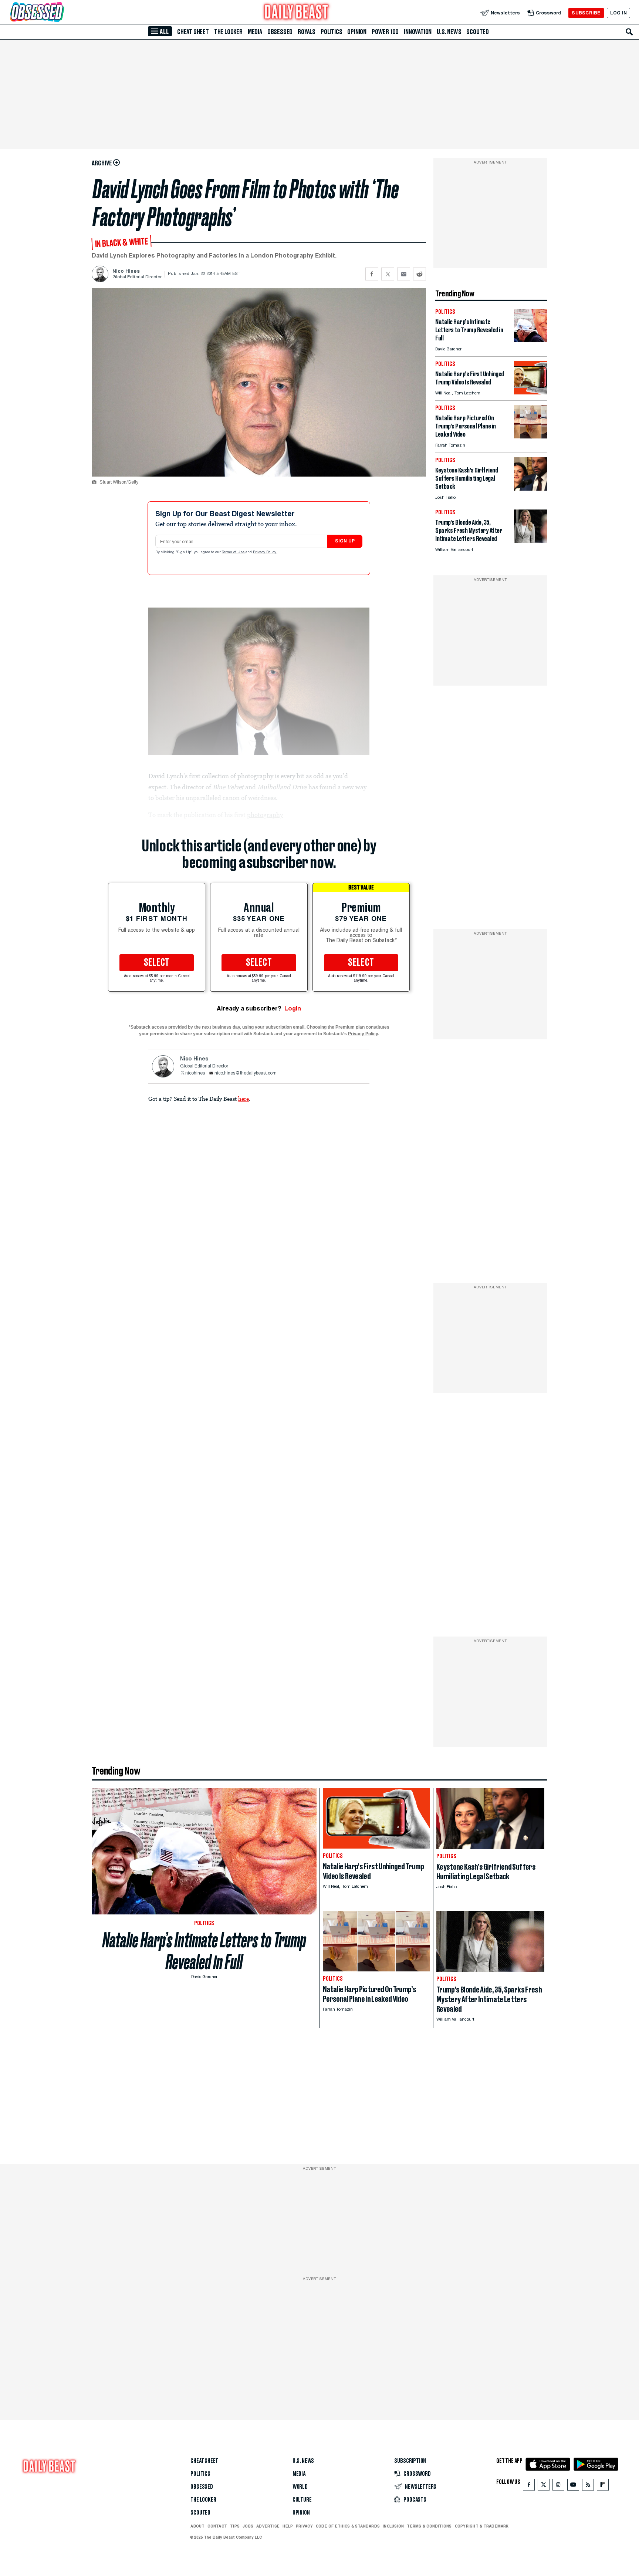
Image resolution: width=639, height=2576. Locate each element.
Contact (217, 2526)
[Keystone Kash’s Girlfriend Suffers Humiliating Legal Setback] (531, 489)
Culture (302, 2500)
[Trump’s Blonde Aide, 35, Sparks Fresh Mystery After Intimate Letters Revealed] (531, 541)
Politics (331, 32)
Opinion (357, 32)
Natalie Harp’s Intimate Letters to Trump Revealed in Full (204, 1951)
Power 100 (385, 32)
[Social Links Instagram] (558, 2486)
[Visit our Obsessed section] (61, 13)
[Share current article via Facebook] (372, 274)
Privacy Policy (265, 552)
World (300, 2487)
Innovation (418, 32)
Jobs (248, 2526)
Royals (307, 32)
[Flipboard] (603, 2486)
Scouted (478, 32)
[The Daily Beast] (297, 13)
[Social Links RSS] (588, 2486)
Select (157, 963)
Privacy (304, 2526)
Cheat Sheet (193, 32)
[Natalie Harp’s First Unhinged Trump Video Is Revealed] (531, 392)
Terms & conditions (429, 2526)
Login (293, 1008)
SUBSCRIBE (586, 13)
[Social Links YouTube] (573, 2486)
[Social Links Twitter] (544, 2486)
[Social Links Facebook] (529, 2486)
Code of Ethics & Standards (348, 2526)
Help (288, 2526)
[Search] (629, 32)
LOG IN (618, 13)
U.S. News (449, 32)
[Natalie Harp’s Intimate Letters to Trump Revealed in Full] (531, 340)
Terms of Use (234, 552)
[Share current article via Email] (404, 274)
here (244, 1099)
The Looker (228, 32)
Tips (235, 2526)
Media (255, 32)
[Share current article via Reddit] (420, 274)
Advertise (268, 2526)
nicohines (195, 1073)
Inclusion (393, 2526)
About (197, 2526)
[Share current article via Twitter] (388, 274)
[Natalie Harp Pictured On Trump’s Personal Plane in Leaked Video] (531, 436)
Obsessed (280, 32)
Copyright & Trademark (482, 2526)
